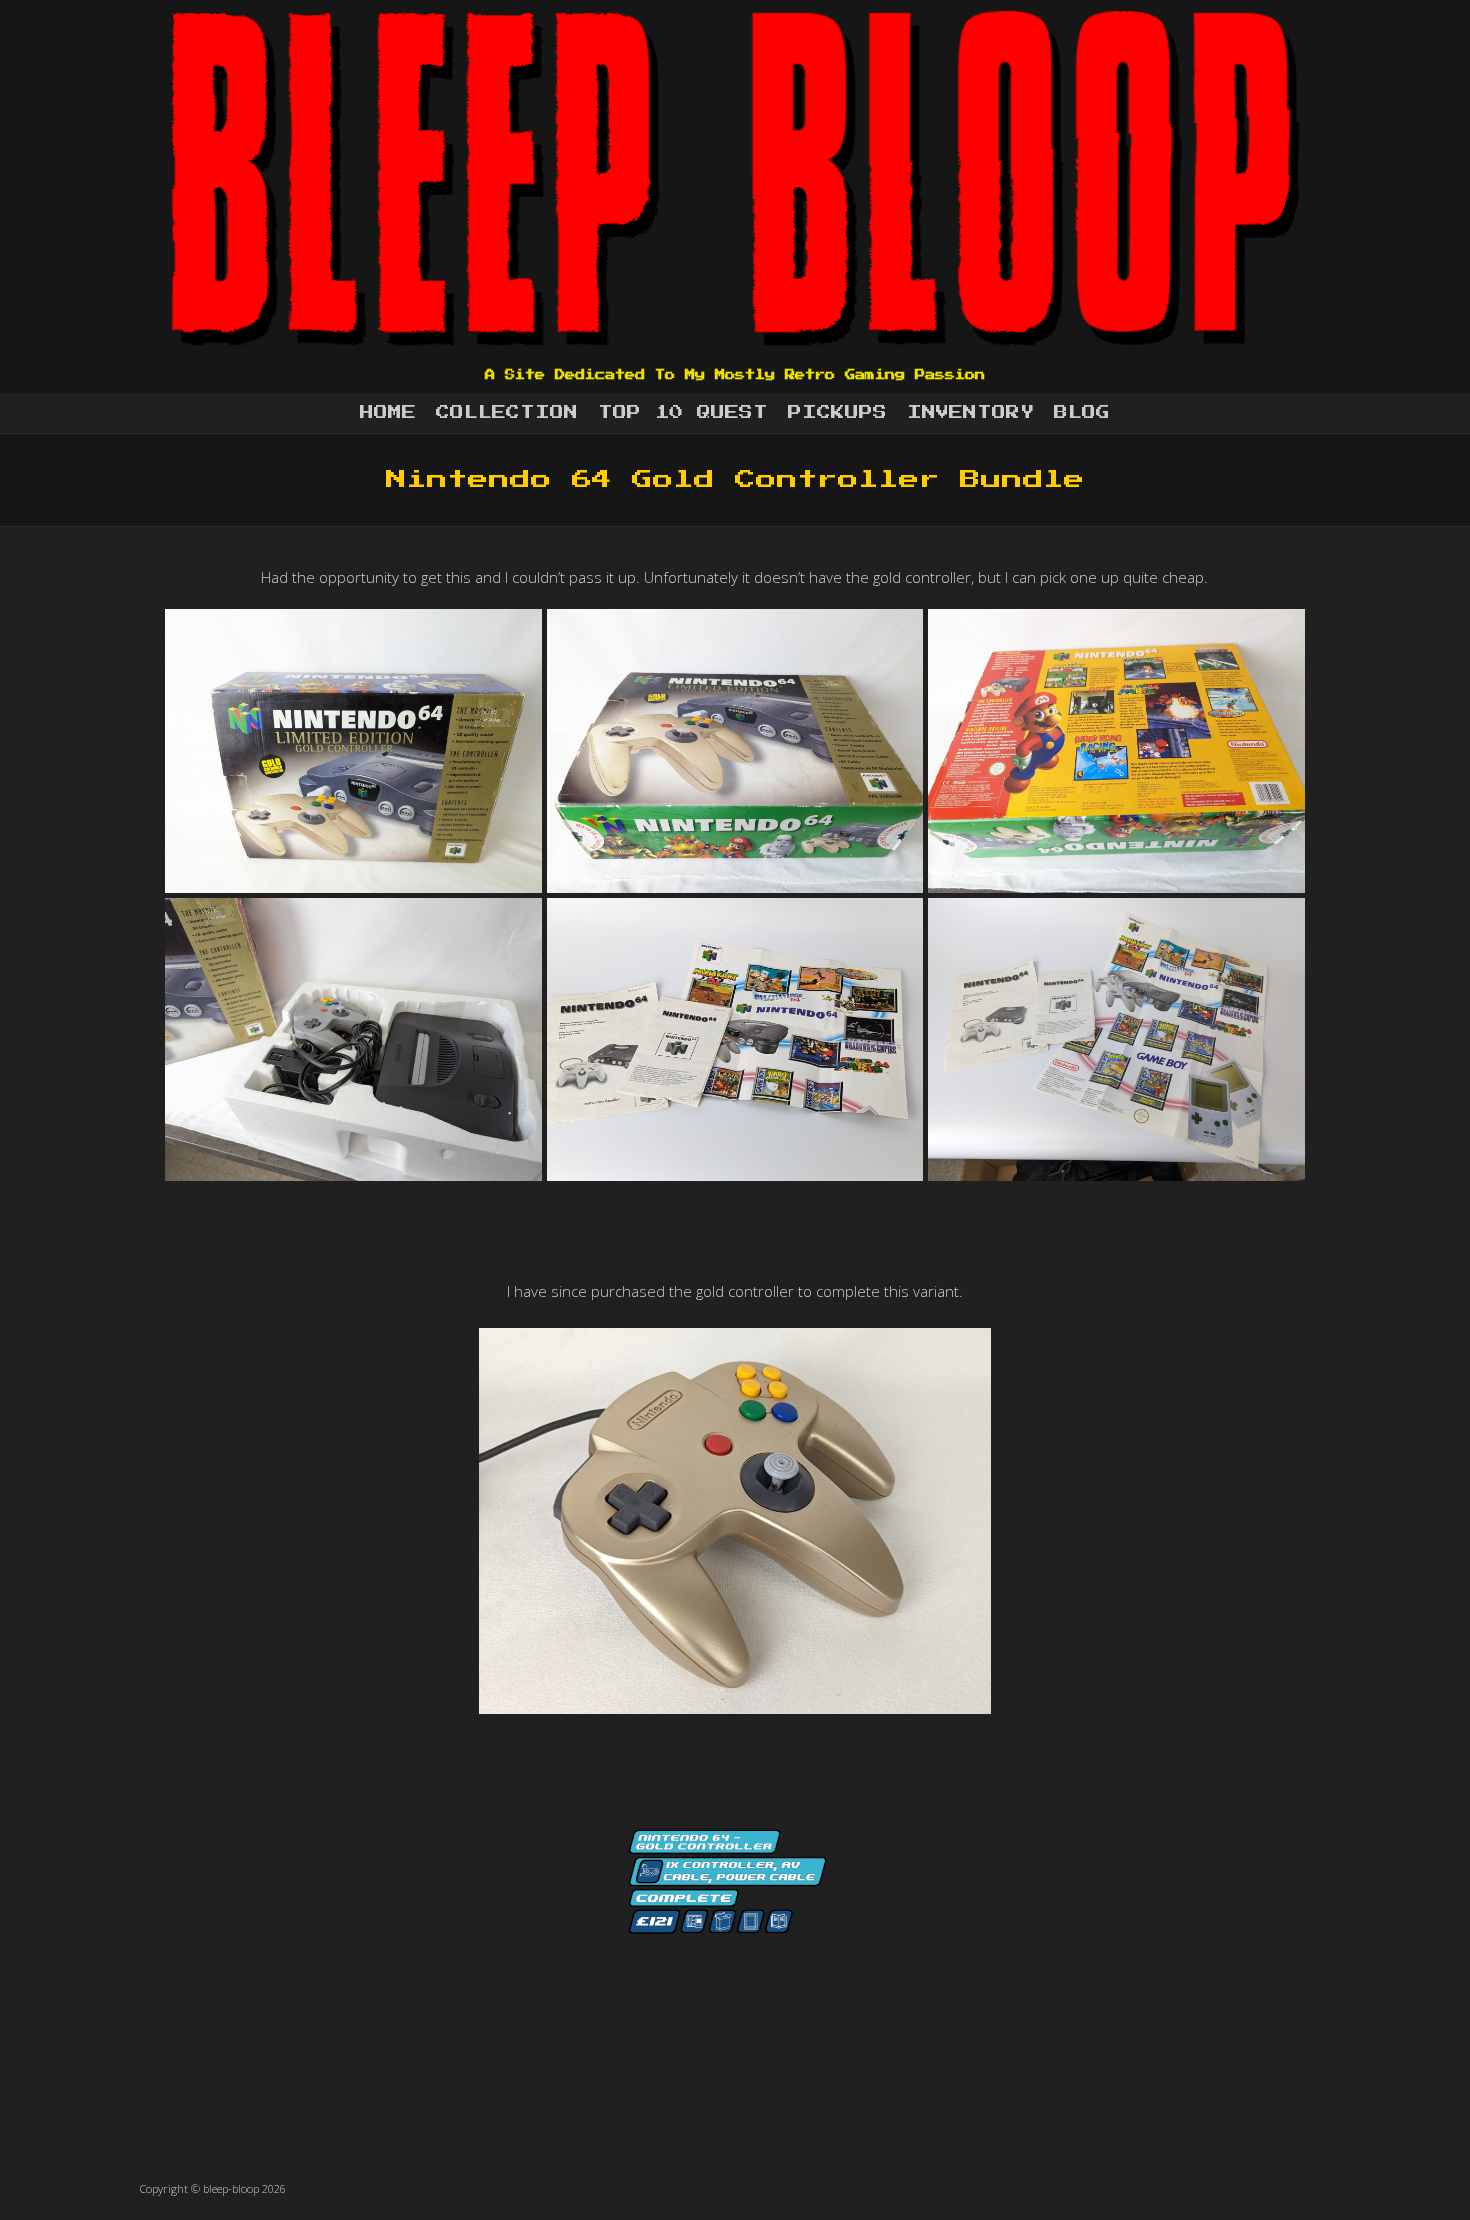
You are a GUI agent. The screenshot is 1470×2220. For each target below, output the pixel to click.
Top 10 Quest (683, 413)
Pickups (837, 413)
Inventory (970, 413)
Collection (507, 413)
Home (388, 413)
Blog (1082, 413)
